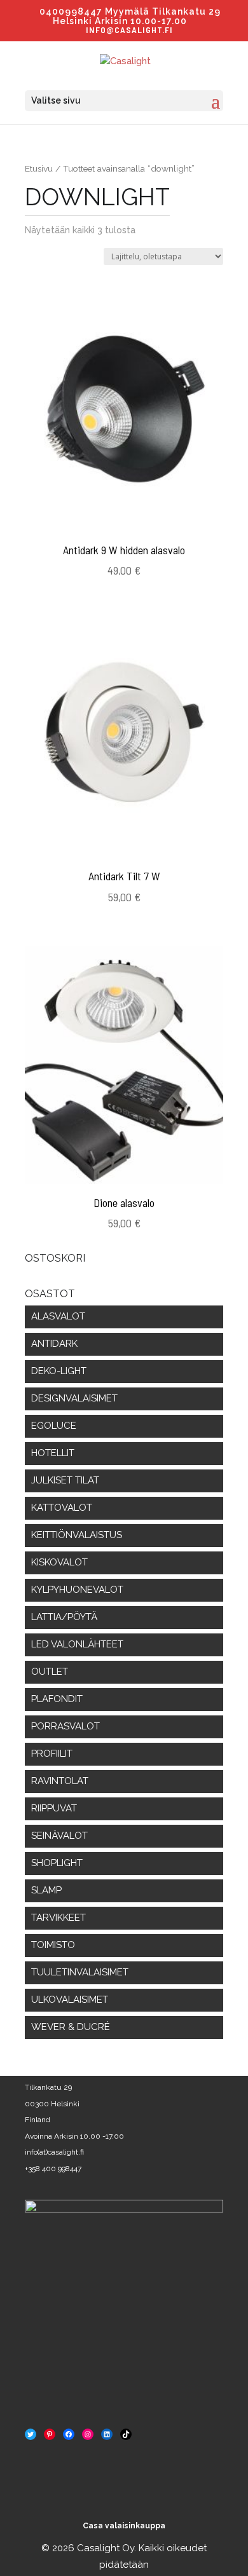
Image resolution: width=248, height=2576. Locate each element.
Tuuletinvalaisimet (80, 1972)
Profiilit (52, 1754)
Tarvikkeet (59, 1918)
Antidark (54, 1344)
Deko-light (59, 1371)
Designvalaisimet (74, 1398)
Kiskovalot (59, 1562)
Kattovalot (62, 1508)
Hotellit (53, 1453)
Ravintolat (60, 1781)
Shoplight (57, 1863)
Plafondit (57, 1699)
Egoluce (54, 1426)
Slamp (46, 1890)
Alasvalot (58, 1316)
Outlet (50, 1672)
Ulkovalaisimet (70, 2000)
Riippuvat (54, 1808)
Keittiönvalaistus (77, 1535)
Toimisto (53, 1945)
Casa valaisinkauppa (124, 2526)
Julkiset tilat (65, 1480)
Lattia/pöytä (64, 1617)
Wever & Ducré (71, 2027)
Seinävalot (59, 1836)
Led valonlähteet (77, 1644)
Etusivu (39, 168)
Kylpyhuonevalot (77, 1590)
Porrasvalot (65, 1726)
